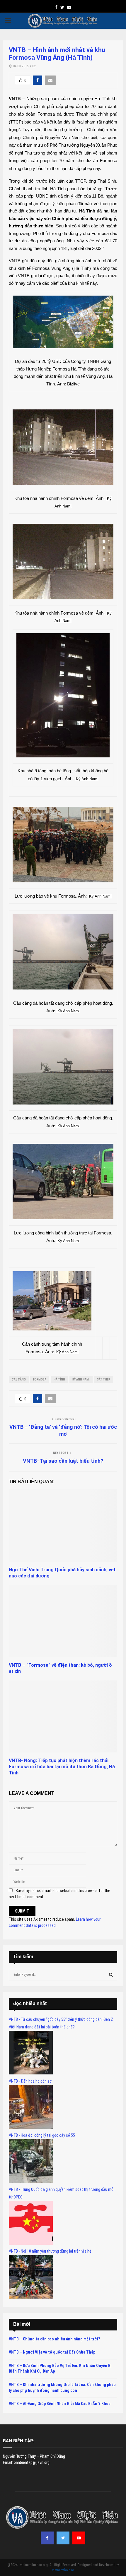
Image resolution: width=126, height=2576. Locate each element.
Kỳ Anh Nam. (81, 1379)
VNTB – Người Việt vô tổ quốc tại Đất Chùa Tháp (52, 2352)
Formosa (40, 1379)
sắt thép (104, 1379)
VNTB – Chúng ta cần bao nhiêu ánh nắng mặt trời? (54, 2339)
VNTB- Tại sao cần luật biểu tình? (63, 1461)
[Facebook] (47, 2538)
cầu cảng (19, 1379)
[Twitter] (63, 2538)
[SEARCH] (111, 1975)
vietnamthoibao (63, 2570)
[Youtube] (79, 2538)
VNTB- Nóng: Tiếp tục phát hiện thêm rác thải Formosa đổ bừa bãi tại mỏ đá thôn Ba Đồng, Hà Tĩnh (62, 1767)
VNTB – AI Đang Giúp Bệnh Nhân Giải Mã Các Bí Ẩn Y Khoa (60, 2404)
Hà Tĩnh (59, 1379)
